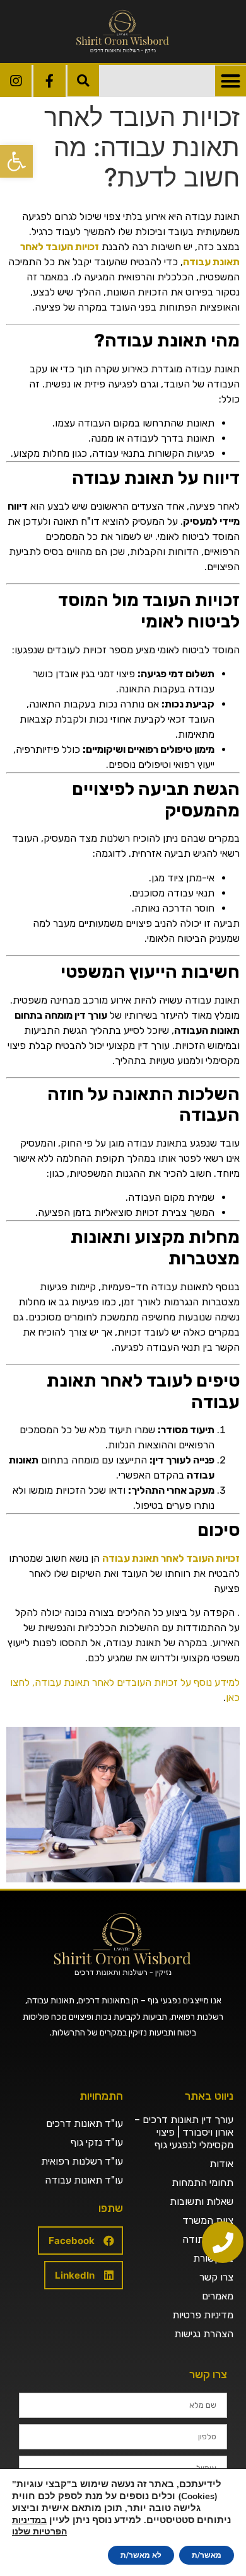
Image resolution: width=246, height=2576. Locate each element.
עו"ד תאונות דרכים (85, 2123)
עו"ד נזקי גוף (97, 2142)
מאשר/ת (207, 2555)
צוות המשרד (208, 2220)
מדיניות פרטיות (203, 2315)
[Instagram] (16, 81)
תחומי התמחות (202, 2183)
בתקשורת (213, 2258)
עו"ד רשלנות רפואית (82, 2161)
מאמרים (218, 2296)
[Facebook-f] (49, 81)
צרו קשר (216, 2277)
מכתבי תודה (208, 2239)
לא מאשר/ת (141, 2555)
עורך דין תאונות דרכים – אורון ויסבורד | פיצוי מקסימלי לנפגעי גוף (184, 2132)
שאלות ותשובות (202, 2201)
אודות (221, 2164)
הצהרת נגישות (204, 2334)
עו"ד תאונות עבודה (84, 2180)
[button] (16, 161)
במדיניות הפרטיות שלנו (39, 2526)
